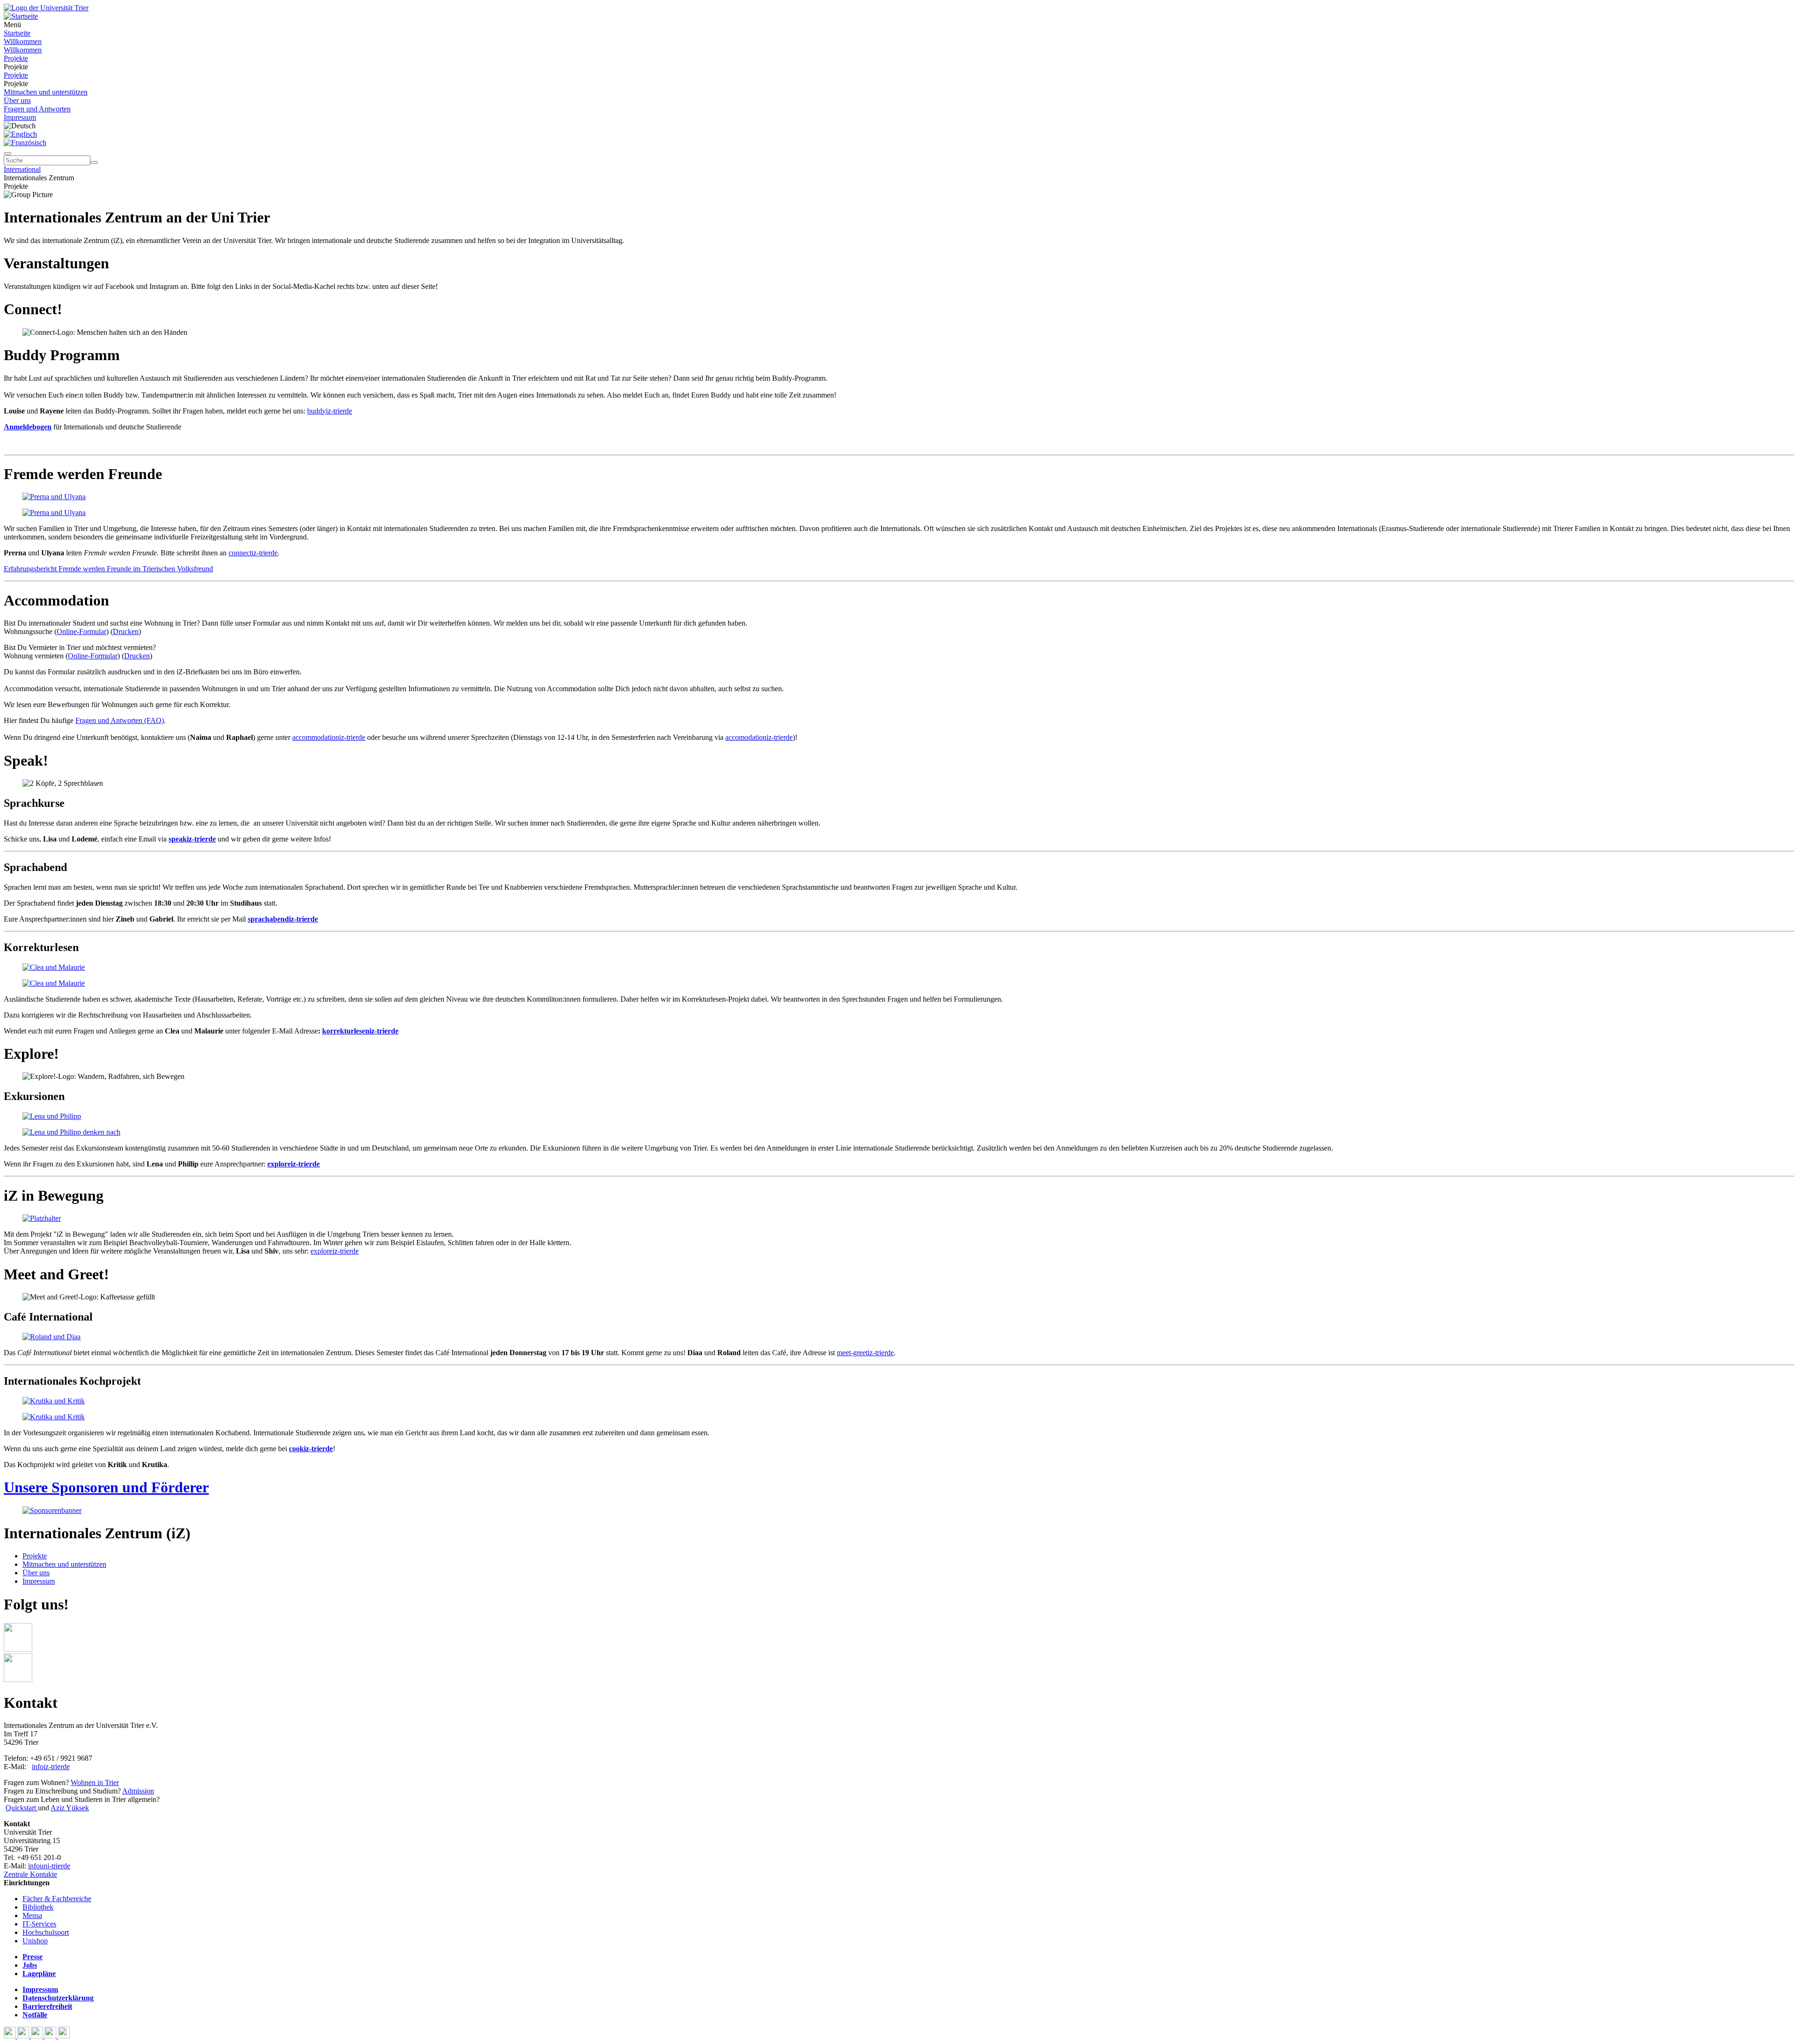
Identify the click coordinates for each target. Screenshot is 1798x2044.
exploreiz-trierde (335, 1251)
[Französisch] (25, 143)
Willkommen (23, 41)
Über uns (17, 100)
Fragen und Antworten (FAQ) (120, 720)
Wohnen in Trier (95, 1782)
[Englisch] (20, 134)
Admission (138, 1791)
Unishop (35, 1941)
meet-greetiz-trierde (865, 1353)
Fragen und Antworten (37, 109)
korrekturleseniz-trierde (360, 1031)
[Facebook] (11, 2036)
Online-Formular (81, 631)
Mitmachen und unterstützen (46, 92)
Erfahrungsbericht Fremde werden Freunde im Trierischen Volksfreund (108, 569)
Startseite (17, 33)
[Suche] (7, 154)
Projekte (16, 58)
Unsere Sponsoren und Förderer (106, 1487)
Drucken (126, 631)
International (22, 169)
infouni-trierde (49, 1866)
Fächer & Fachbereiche (57, 1899)
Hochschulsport (46, 1932)
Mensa (32, 1915)
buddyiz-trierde (330, 411)
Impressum (20, 117)
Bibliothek (38, 1907)
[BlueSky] (24, 2036)
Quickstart (22, 1808)
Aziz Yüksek (70, 1808)
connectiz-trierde (253, 553)
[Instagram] (51, 2036)
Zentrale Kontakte (30, 1874)
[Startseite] (46, 8)
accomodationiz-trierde (759, 737)
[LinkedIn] (64, 2036)
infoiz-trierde (51, 1767)
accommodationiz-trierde (329, 737)
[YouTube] (38, 2036)
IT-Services (39, 1924)
